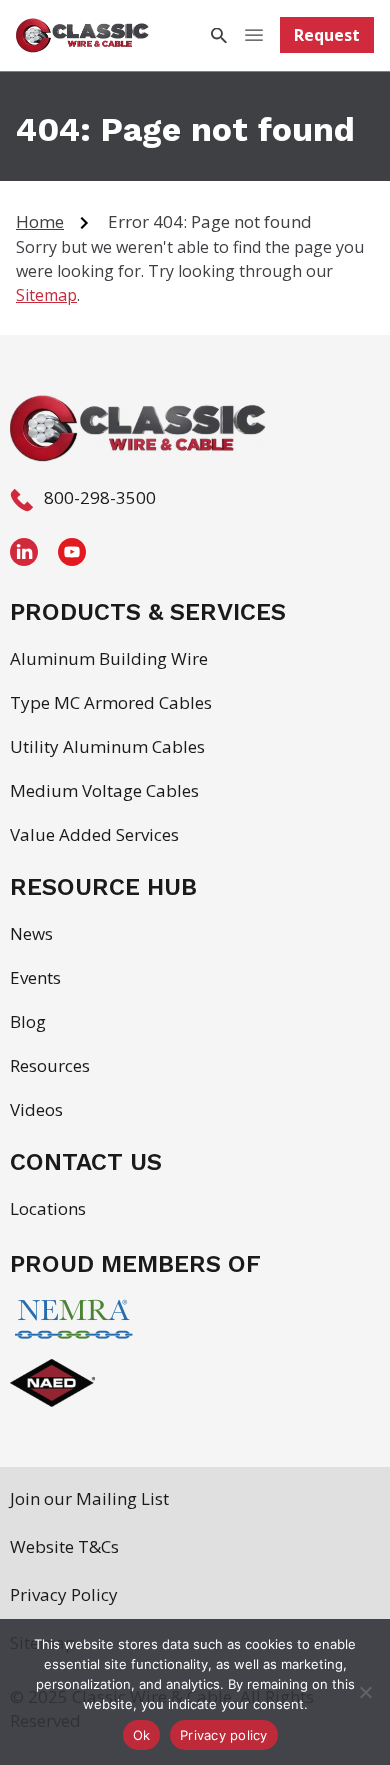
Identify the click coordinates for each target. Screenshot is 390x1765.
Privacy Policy (64, 1594)
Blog (28, 1021)
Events (35, 977)
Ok (142, 1735)
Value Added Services (94, 834)
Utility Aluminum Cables (107, 746)
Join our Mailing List (89, 1498)
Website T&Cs (64, 1546)
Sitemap (46, 295)
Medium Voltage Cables (104, 790)
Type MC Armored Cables (111, 702)
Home (40, 221)
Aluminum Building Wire (109, 658)
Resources (50, 1065)
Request (327, 35)
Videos (36, 1109)
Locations (48, 1208)
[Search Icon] (218, 35)
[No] (365, 1692)
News (31, 933)
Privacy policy (224, 1735)
